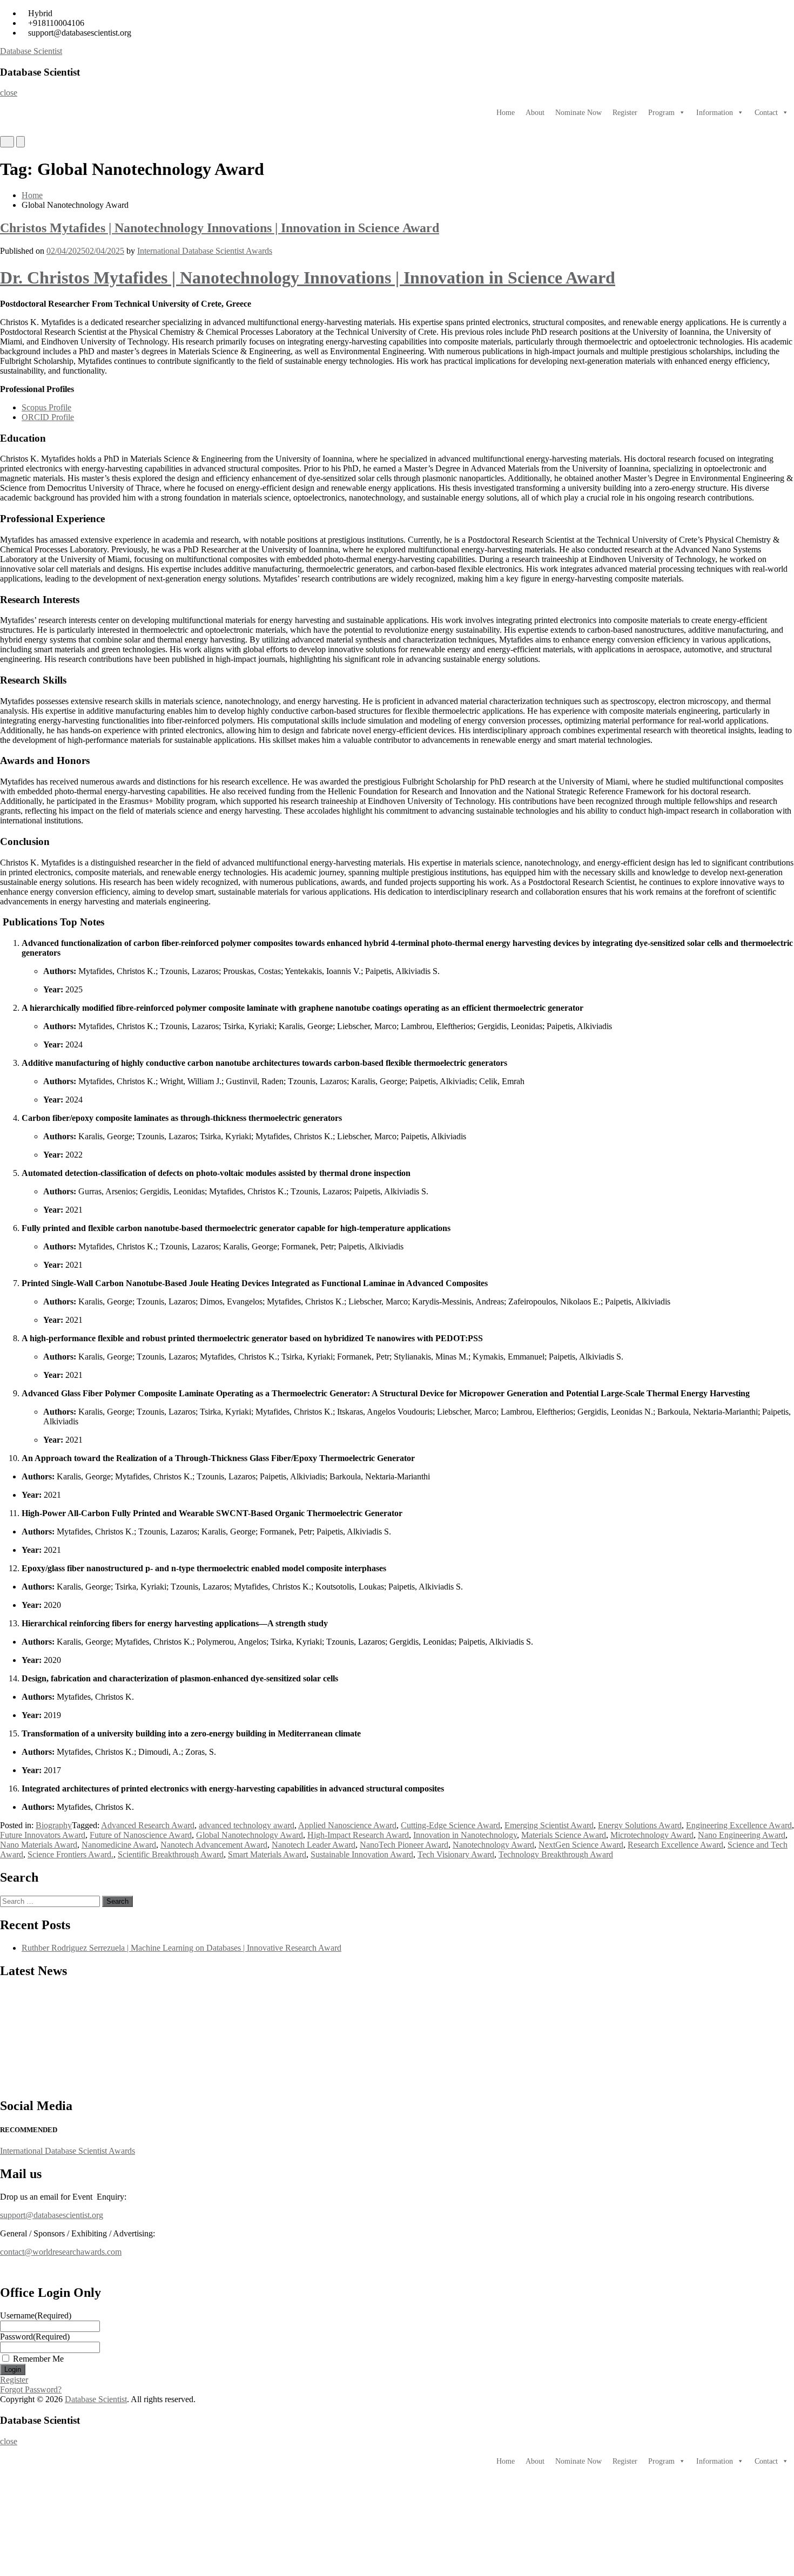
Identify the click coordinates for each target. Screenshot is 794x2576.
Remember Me (38, 2359)
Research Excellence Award (675, 1845)
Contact (766, 113)
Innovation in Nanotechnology (465, 1835)
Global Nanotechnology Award (250, 1835)
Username (36, 2315)
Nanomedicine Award (119, 1845)
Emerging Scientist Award (549, 1825)
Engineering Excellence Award (739, 1825)
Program (661, 113)
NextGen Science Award (581, 1845)
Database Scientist (31, 51)
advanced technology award (247, 1825)
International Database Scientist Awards (205, 251)
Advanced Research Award (148, 1825)
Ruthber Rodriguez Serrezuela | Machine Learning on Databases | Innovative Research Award (181, 1948)
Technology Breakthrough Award (556, 1854)
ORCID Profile (48, 417)
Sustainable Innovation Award (362, 1854)
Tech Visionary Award (456, 1854)
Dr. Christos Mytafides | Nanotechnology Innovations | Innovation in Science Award (308, 278)
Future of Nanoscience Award (141, 1835)
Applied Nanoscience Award (347, 1825)
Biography (54, 1825)
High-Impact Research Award (358, 1835)
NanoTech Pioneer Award (404, 1845)
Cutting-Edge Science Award (450, 1825)
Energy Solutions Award (640, 1825)
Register (625, 113)
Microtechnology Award (652, 1835)
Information (715, 113)
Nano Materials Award (39, 1845)
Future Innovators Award (43, 1835)
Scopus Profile (46, 407)
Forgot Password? (31, 2389)
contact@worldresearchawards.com (61, 2252)
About (535, 113)
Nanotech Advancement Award (214, 1845)
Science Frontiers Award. (70, 1854)
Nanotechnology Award (493, 1845)
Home (506, 113)
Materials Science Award (564, 1835)
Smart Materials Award (267, 1854)
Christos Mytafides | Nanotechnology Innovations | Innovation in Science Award (220, 228)
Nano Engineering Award (742, 1835)
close (9, 93)
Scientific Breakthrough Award (171, 1854)
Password (35, 2337)
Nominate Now (578, 113)
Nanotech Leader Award (314, 1845)
